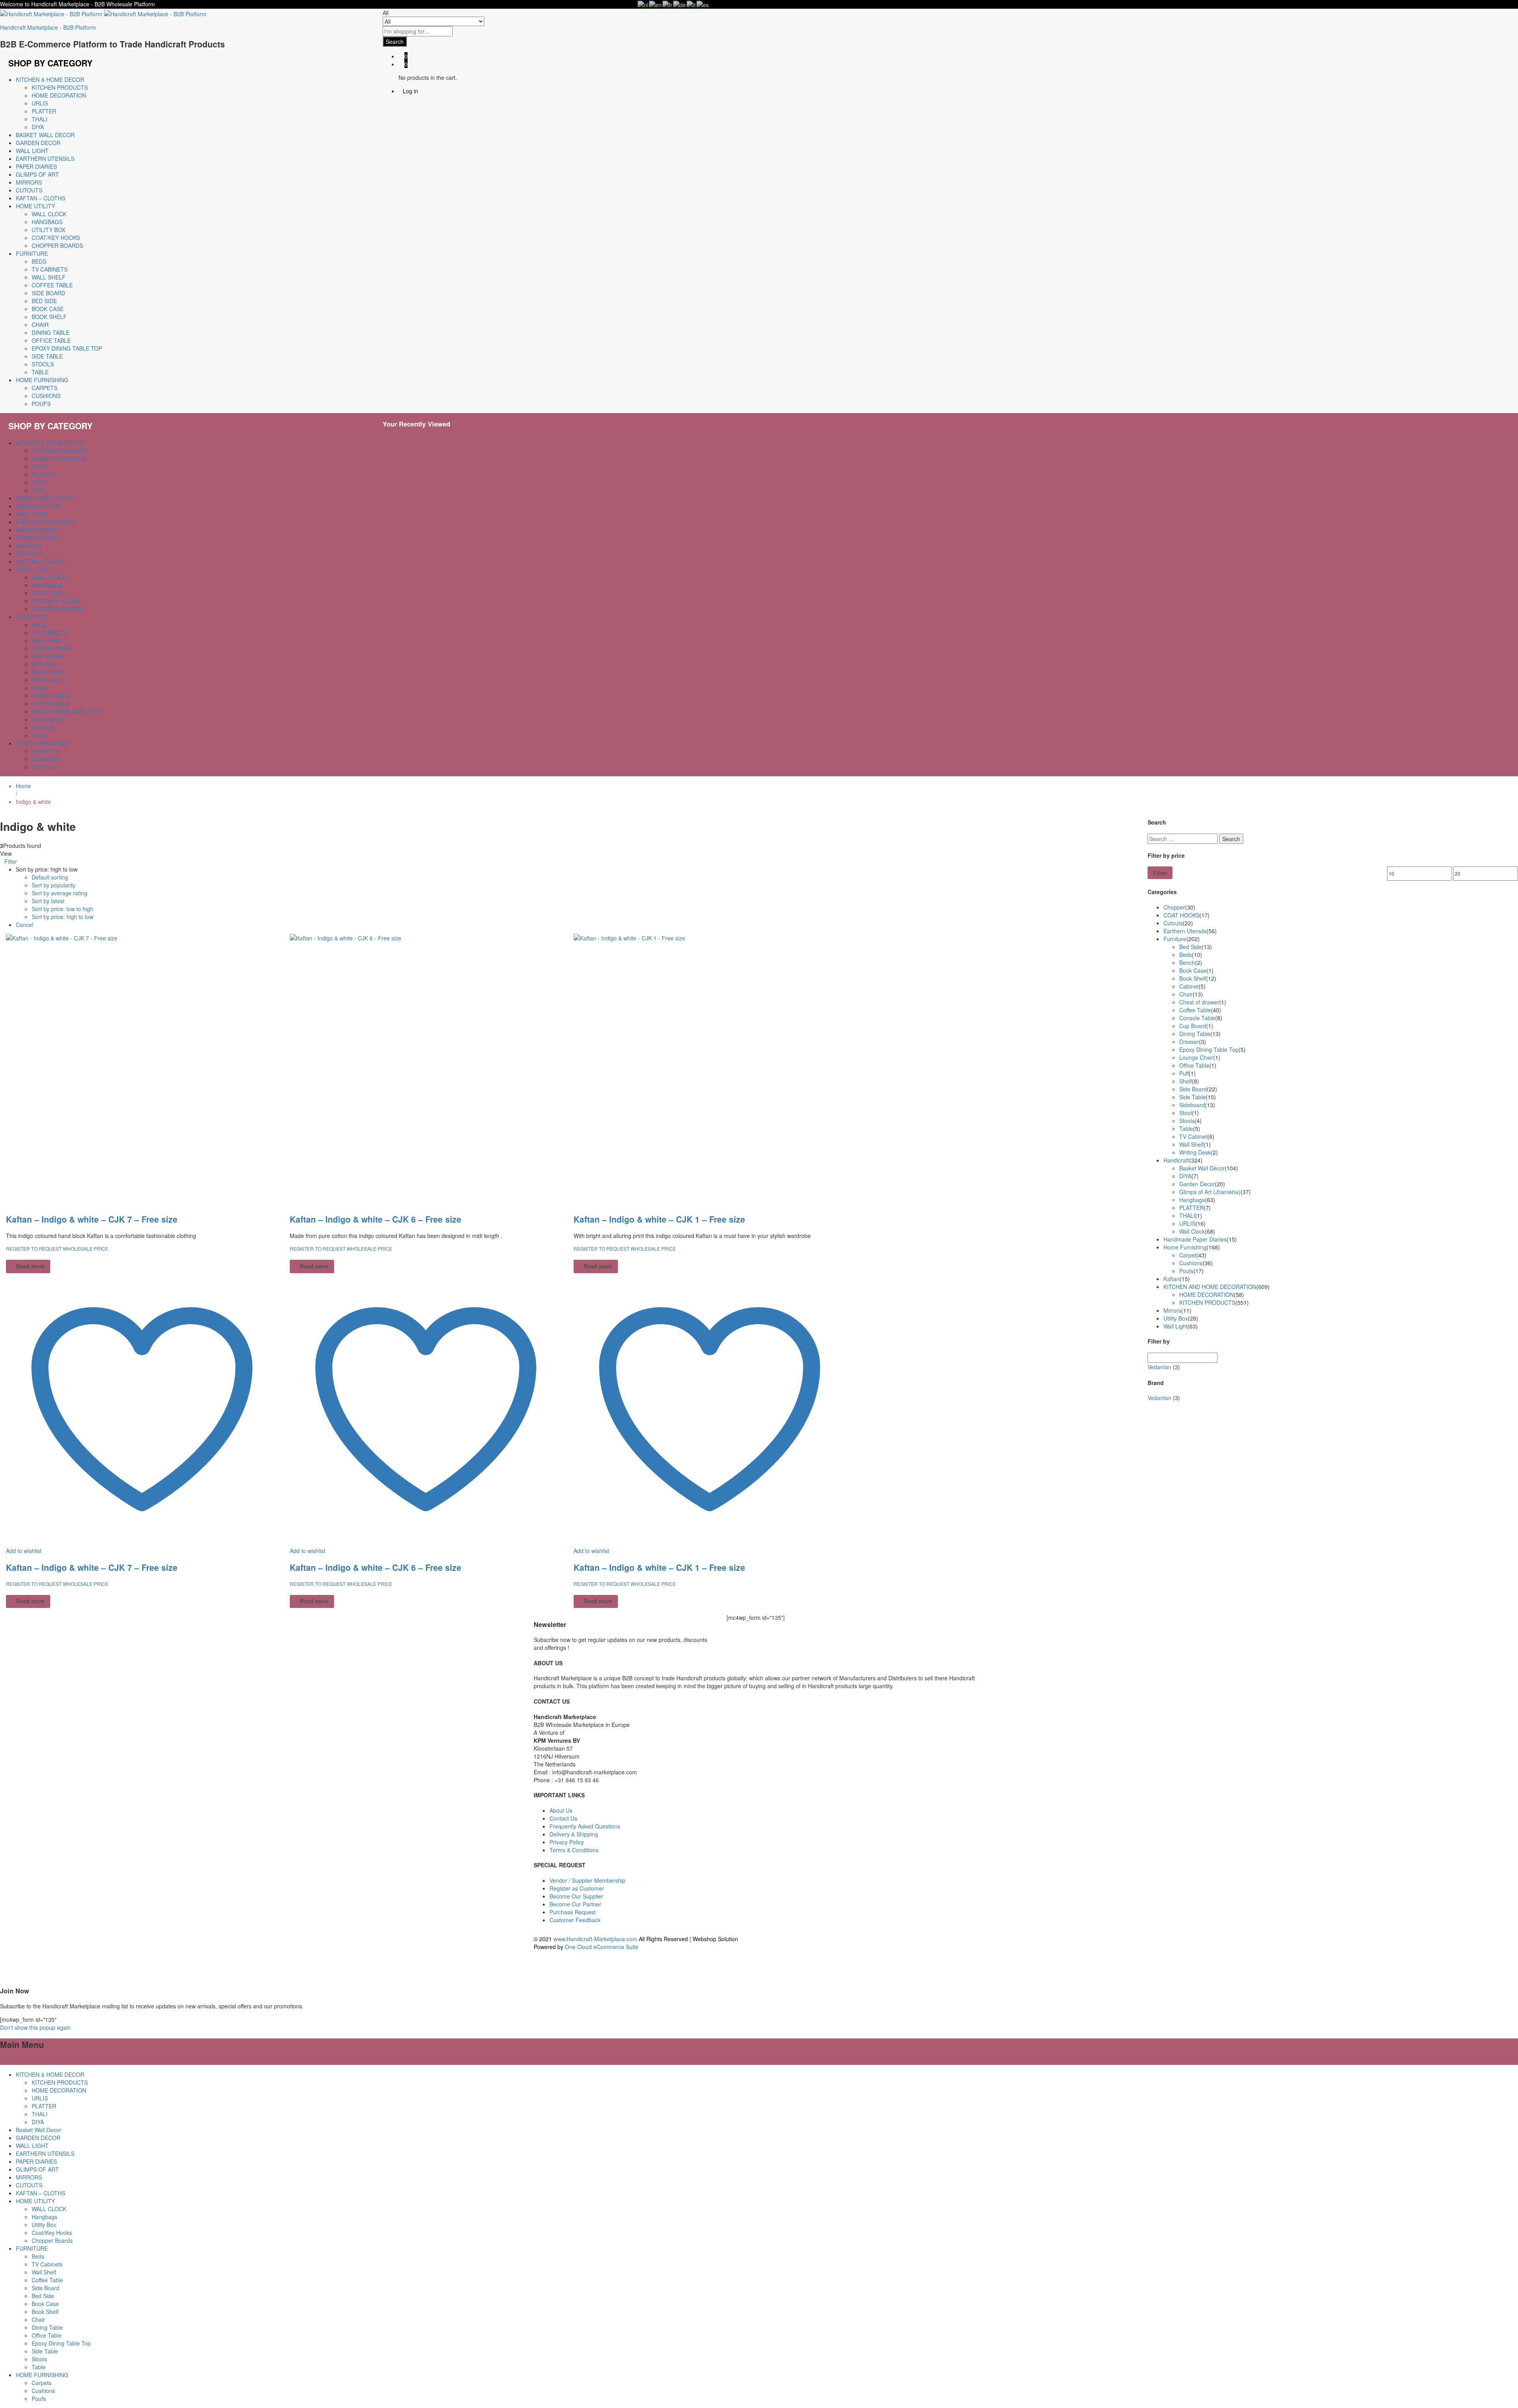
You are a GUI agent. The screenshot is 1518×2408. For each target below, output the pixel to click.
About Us (561, 1810)
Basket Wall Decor (45, 135)
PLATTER (44, 111)
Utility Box (48, 230)
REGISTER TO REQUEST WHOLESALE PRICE (58, 1248)
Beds (39, 261)
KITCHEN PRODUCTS (60, 87)
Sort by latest (48, 901)
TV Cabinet (1193, 1136)
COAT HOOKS (1181, 915)
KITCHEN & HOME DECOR (50, 2074)
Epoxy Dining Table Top (67, 348)
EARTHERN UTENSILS (45, 159)
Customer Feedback (575, 1920)
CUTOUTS (29, 190)
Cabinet (1189, 986)
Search (395, 42)
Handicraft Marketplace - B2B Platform (48, 27)
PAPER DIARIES (36, 166)
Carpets (44, 388)
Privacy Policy (567, 1842)
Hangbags (47, 222)
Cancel (25, 925)
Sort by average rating (59, 893)
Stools (43, 364)
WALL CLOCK (49, 214)
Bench (1187, 962)
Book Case (48, 309)
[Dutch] (643, 4)
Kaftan (1172, 1279)
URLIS (40, 103)
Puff (1184, 1073)
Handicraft (1176, 1160)
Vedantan (1159, 1367)
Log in (411, 91)
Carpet (1188, 1255)
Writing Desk (1195, 1152)
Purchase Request (573, 1912)
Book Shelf (49, 317)
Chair (40, 325)
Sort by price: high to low (62, 917)
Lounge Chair (1196, 1057)
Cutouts (1173, 923)
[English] (656, 4)
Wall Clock (1192, 1231)
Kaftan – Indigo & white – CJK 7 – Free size (92, 1219)
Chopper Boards (57, 245)
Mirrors (1172, 1310)
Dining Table (51, 332)
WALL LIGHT (32, 151)
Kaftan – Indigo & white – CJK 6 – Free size (376, 1219)
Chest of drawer (1199, 1002)
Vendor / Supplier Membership (587, 1880)
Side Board (48, 293)
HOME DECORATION (59, 95)
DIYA (38, 127)
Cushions (46, 396)
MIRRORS (29, 182)
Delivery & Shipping (574, 1834)
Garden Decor (1197, 1184)
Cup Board (1193, 1026)
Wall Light (1175, 1326)
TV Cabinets (50, 269)
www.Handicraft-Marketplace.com (595, 1939)
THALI (40, 119)
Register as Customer (577, 1888)
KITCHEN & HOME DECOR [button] (50, 79)
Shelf (1186, 1081)
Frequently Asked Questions (585, 1826)
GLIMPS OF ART (37, 174)
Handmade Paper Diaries (1195, 1239)
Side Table (47, 356)
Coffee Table (52, 285)
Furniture (1175, 939)
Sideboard (1192, 1105)
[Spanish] (703, 4)
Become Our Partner (575, 1904)
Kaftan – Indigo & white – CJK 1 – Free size (659, 1219)
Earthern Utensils (1185, 931)
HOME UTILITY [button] (35, 206)
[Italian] (692, 4)
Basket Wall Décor (1202, 1168)
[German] (680, 4)
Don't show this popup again (35, 2027)
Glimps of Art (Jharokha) (1210, 1192)
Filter (1160, 873)
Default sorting (50, 877)
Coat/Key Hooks (56, 238)
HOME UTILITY (35, 2201)
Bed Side (44, 301)
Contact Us (563, 1818)
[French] (668, 4)
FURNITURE (32, 2248)
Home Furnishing (1185, 1247)
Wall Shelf (49, 277)
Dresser (1189, 1042)
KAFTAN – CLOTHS (41, 198)
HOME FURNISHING (42, 2375)
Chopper (1174, 907)
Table (40, 372)
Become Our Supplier (576, 1896)
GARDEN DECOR (38, 143)
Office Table (51, 340)
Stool (1186, 1113)
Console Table (1197, 1018)
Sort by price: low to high (62, 909)
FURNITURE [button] (32, 253)
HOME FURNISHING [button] (42, 380)
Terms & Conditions (574, 1850)
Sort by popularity (54, 885)
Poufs (41, 404)
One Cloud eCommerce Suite (602, 1947)
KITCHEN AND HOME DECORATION (1210, 1287)
